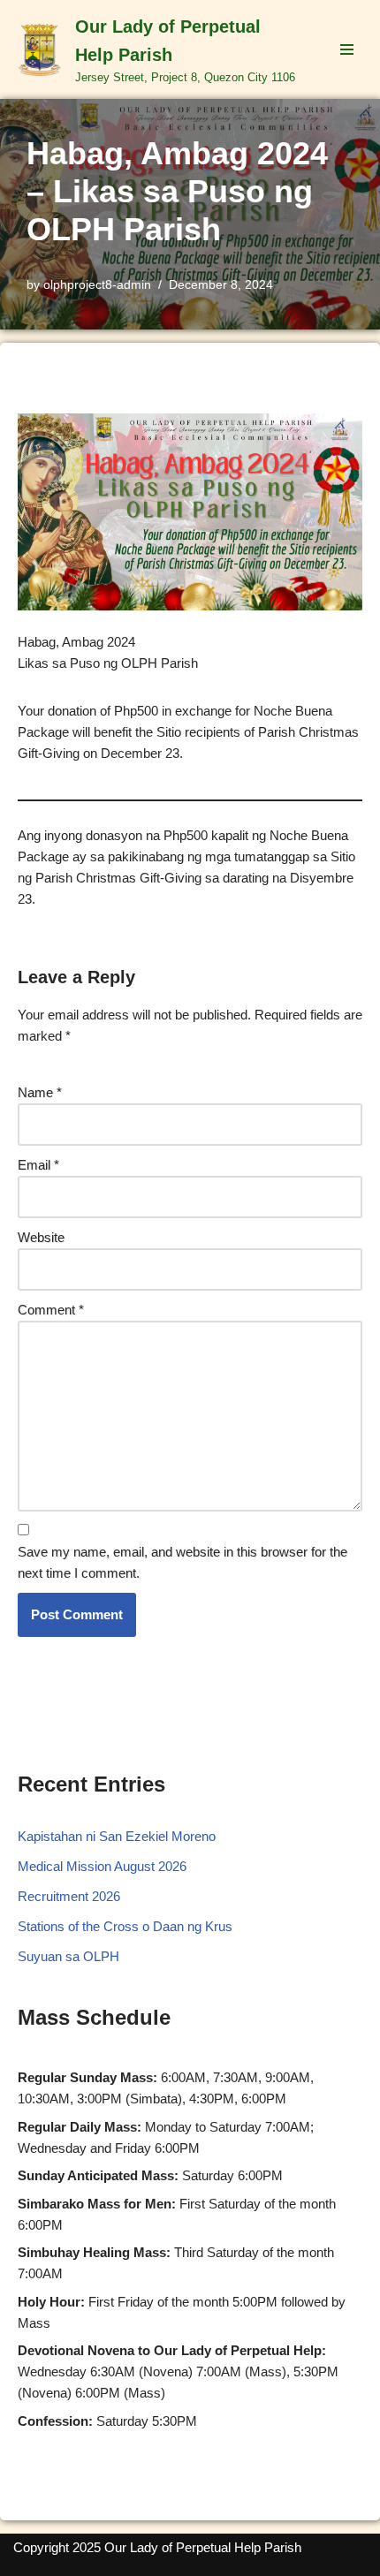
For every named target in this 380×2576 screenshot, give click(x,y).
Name (40, 1092)
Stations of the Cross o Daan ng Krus (125, 1926)
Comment (51, 1310)
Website (41, 1237)
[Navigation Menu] (347, 49)
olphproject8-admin (97, 285)
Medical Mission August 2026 (102, 1866)
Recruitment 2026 (69, 1896)
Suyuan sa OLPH (68, 1956)
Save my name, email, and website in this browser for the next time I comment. (182, 1562)
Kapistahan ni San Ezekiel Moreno (117, 1836)
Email (38, 1165)
